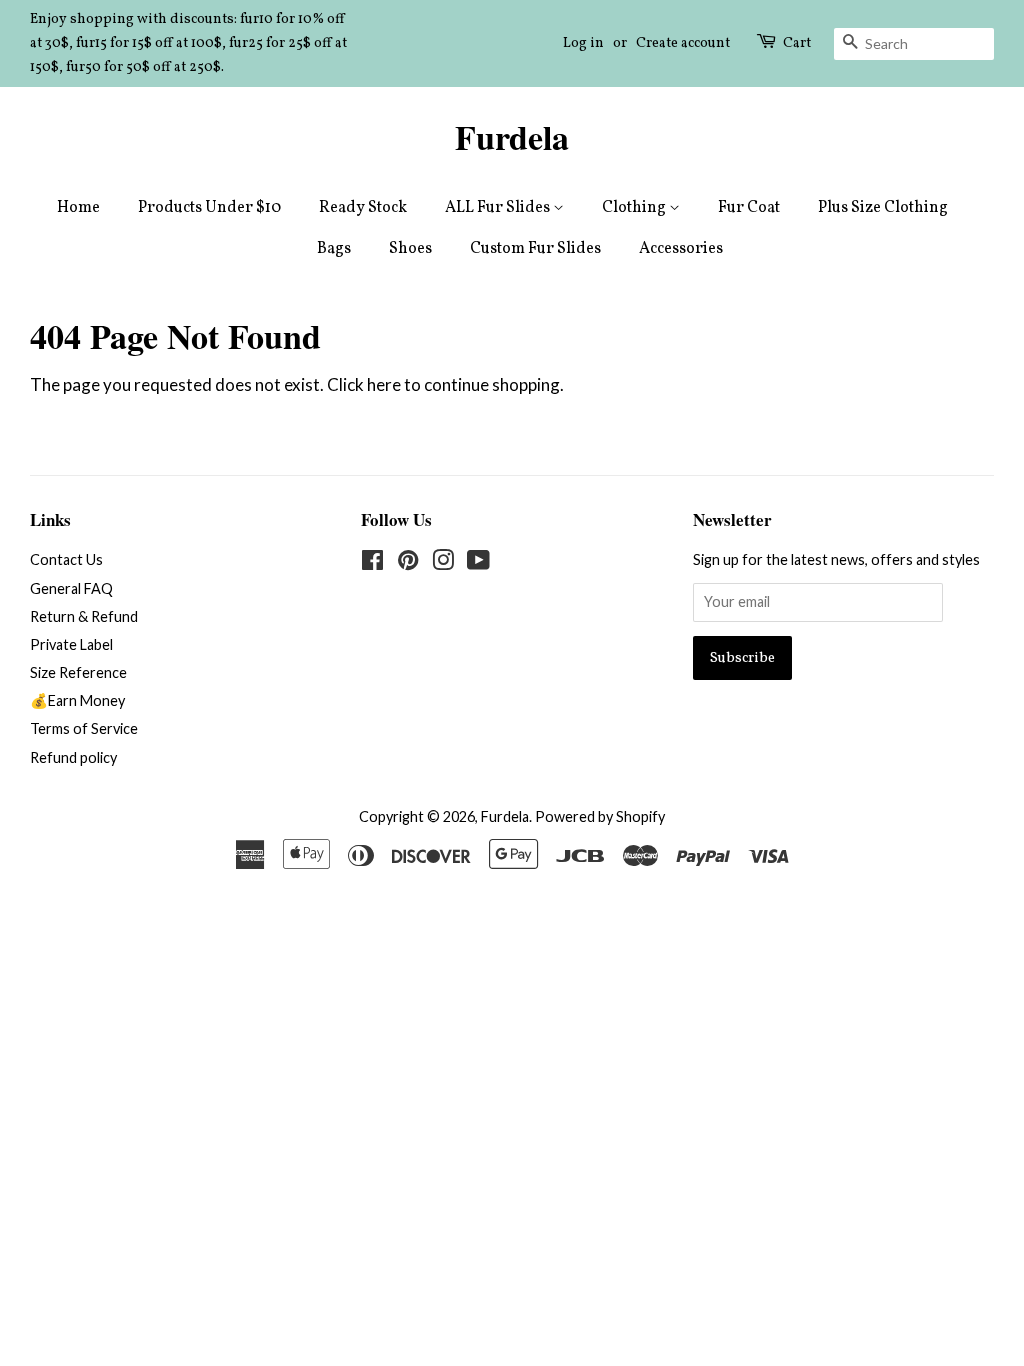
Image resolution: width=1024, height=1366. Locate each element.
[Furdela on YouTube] (478, 563)
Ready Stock (363, 208)
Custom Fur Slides (535, 249)
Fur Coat (749, 208)
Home (78, 208)
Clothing (635, 208)
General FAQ (71, 588)
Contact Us (66, 559)
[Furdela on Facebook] (372, 563)
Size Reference (78, 672)
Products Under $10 (209, 208)
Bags (334, 249)
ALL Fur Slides (499, 208)
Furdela (512, 137)
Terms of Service (84, 728)
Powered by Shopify (600, 816)
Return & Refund (84, 616)
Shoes (410, 249)
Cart (797, 43)
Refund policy (73, 757)
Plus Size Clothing (883, 208)
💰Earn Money (77, 700)
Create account (683, 43)
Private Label (71, 644)
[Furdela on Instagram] (443, 563)
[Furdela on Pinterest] (408, 563)
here (384, 384)
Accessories (681, 249)
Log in (583, 43)
